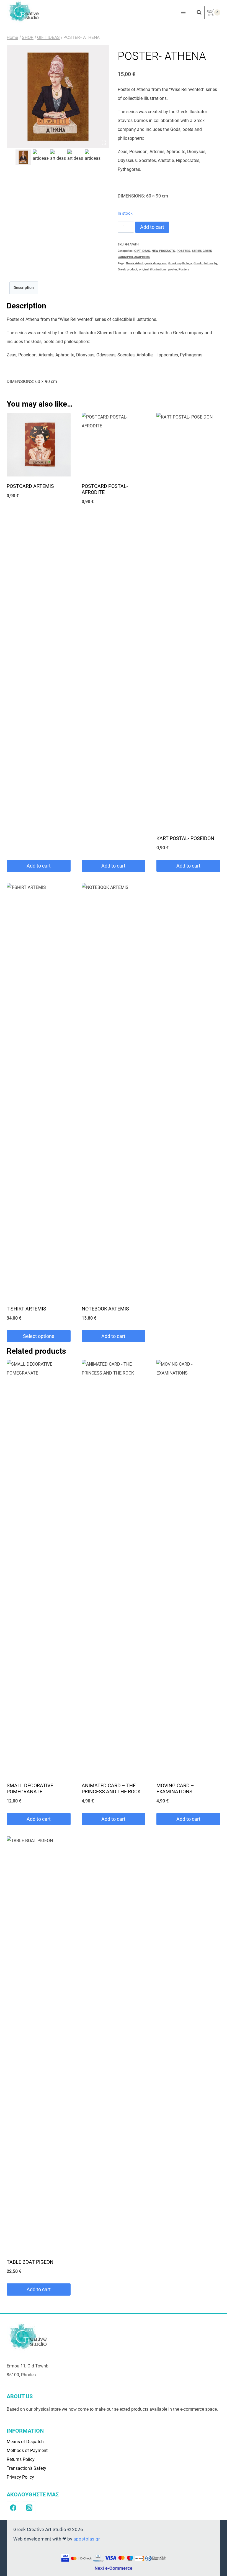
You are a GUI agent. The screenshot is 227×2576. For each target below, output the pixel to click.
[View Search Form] (196, 12)
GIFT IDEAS (142, 251)
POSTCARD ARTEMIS (30, 486)
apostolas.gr (87, 2539)
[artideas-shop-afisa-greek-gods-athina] (58, 97)
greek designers (156, 263)
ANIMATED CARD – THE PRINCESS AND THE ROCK (111, 1788)
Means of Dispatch (25, 2442)
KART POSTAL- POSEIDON (185, 838)
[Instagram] (29, 2508)
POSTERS (183, 251)
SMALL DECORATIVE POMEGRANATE (30, 1788)
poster (173, 269)
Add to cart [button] (39, 866)
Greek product (127, 269)
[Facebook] (13, 2508)
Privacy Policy (20, 2477)
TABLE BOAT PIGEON (30, 2262)
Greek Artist (134, 263)
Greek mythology (180, 263)
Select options (39, 1336)
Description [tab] (24, 288)
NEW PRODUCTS (163, 251)
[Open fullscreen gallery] (104, 143)
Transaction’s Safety (26, 2468)
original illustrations (153, 269)
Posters (184, 269)
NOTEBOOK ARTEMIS (105, 1309)
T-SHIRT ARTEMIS (26, 1309)
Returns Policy (21, 2459)
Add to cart (152, 227)
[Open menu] (183, 13)
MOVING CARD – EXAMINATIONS (175, 1788)
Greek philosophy (205, 263)
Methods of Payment (27, 2451)
